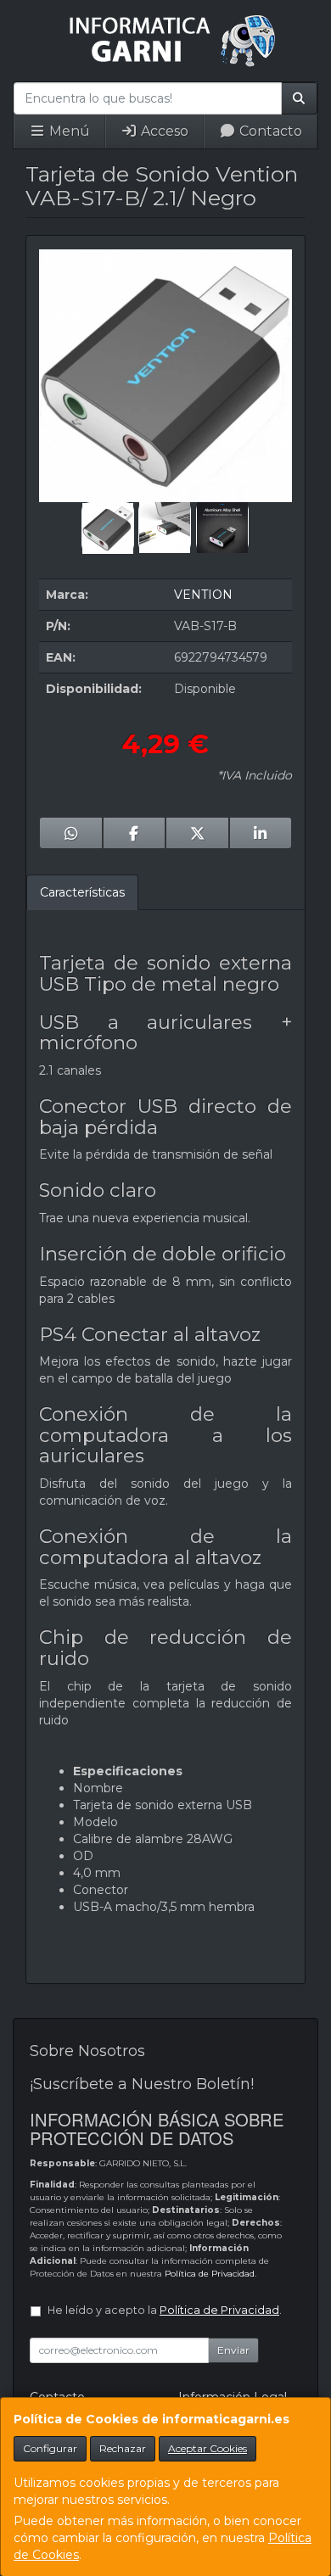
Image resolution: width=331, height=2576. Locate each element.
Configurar (50, 2448)
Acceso (163, 131)
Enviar (233, 2350)
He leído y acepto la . (165, 2310)
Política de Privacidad (210, 2274)
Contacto (269, 131)
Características (82, 892)
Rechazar (123, 2448)
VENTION (203, 595)
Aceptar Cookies (208, 2448)
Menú (68, 131)
